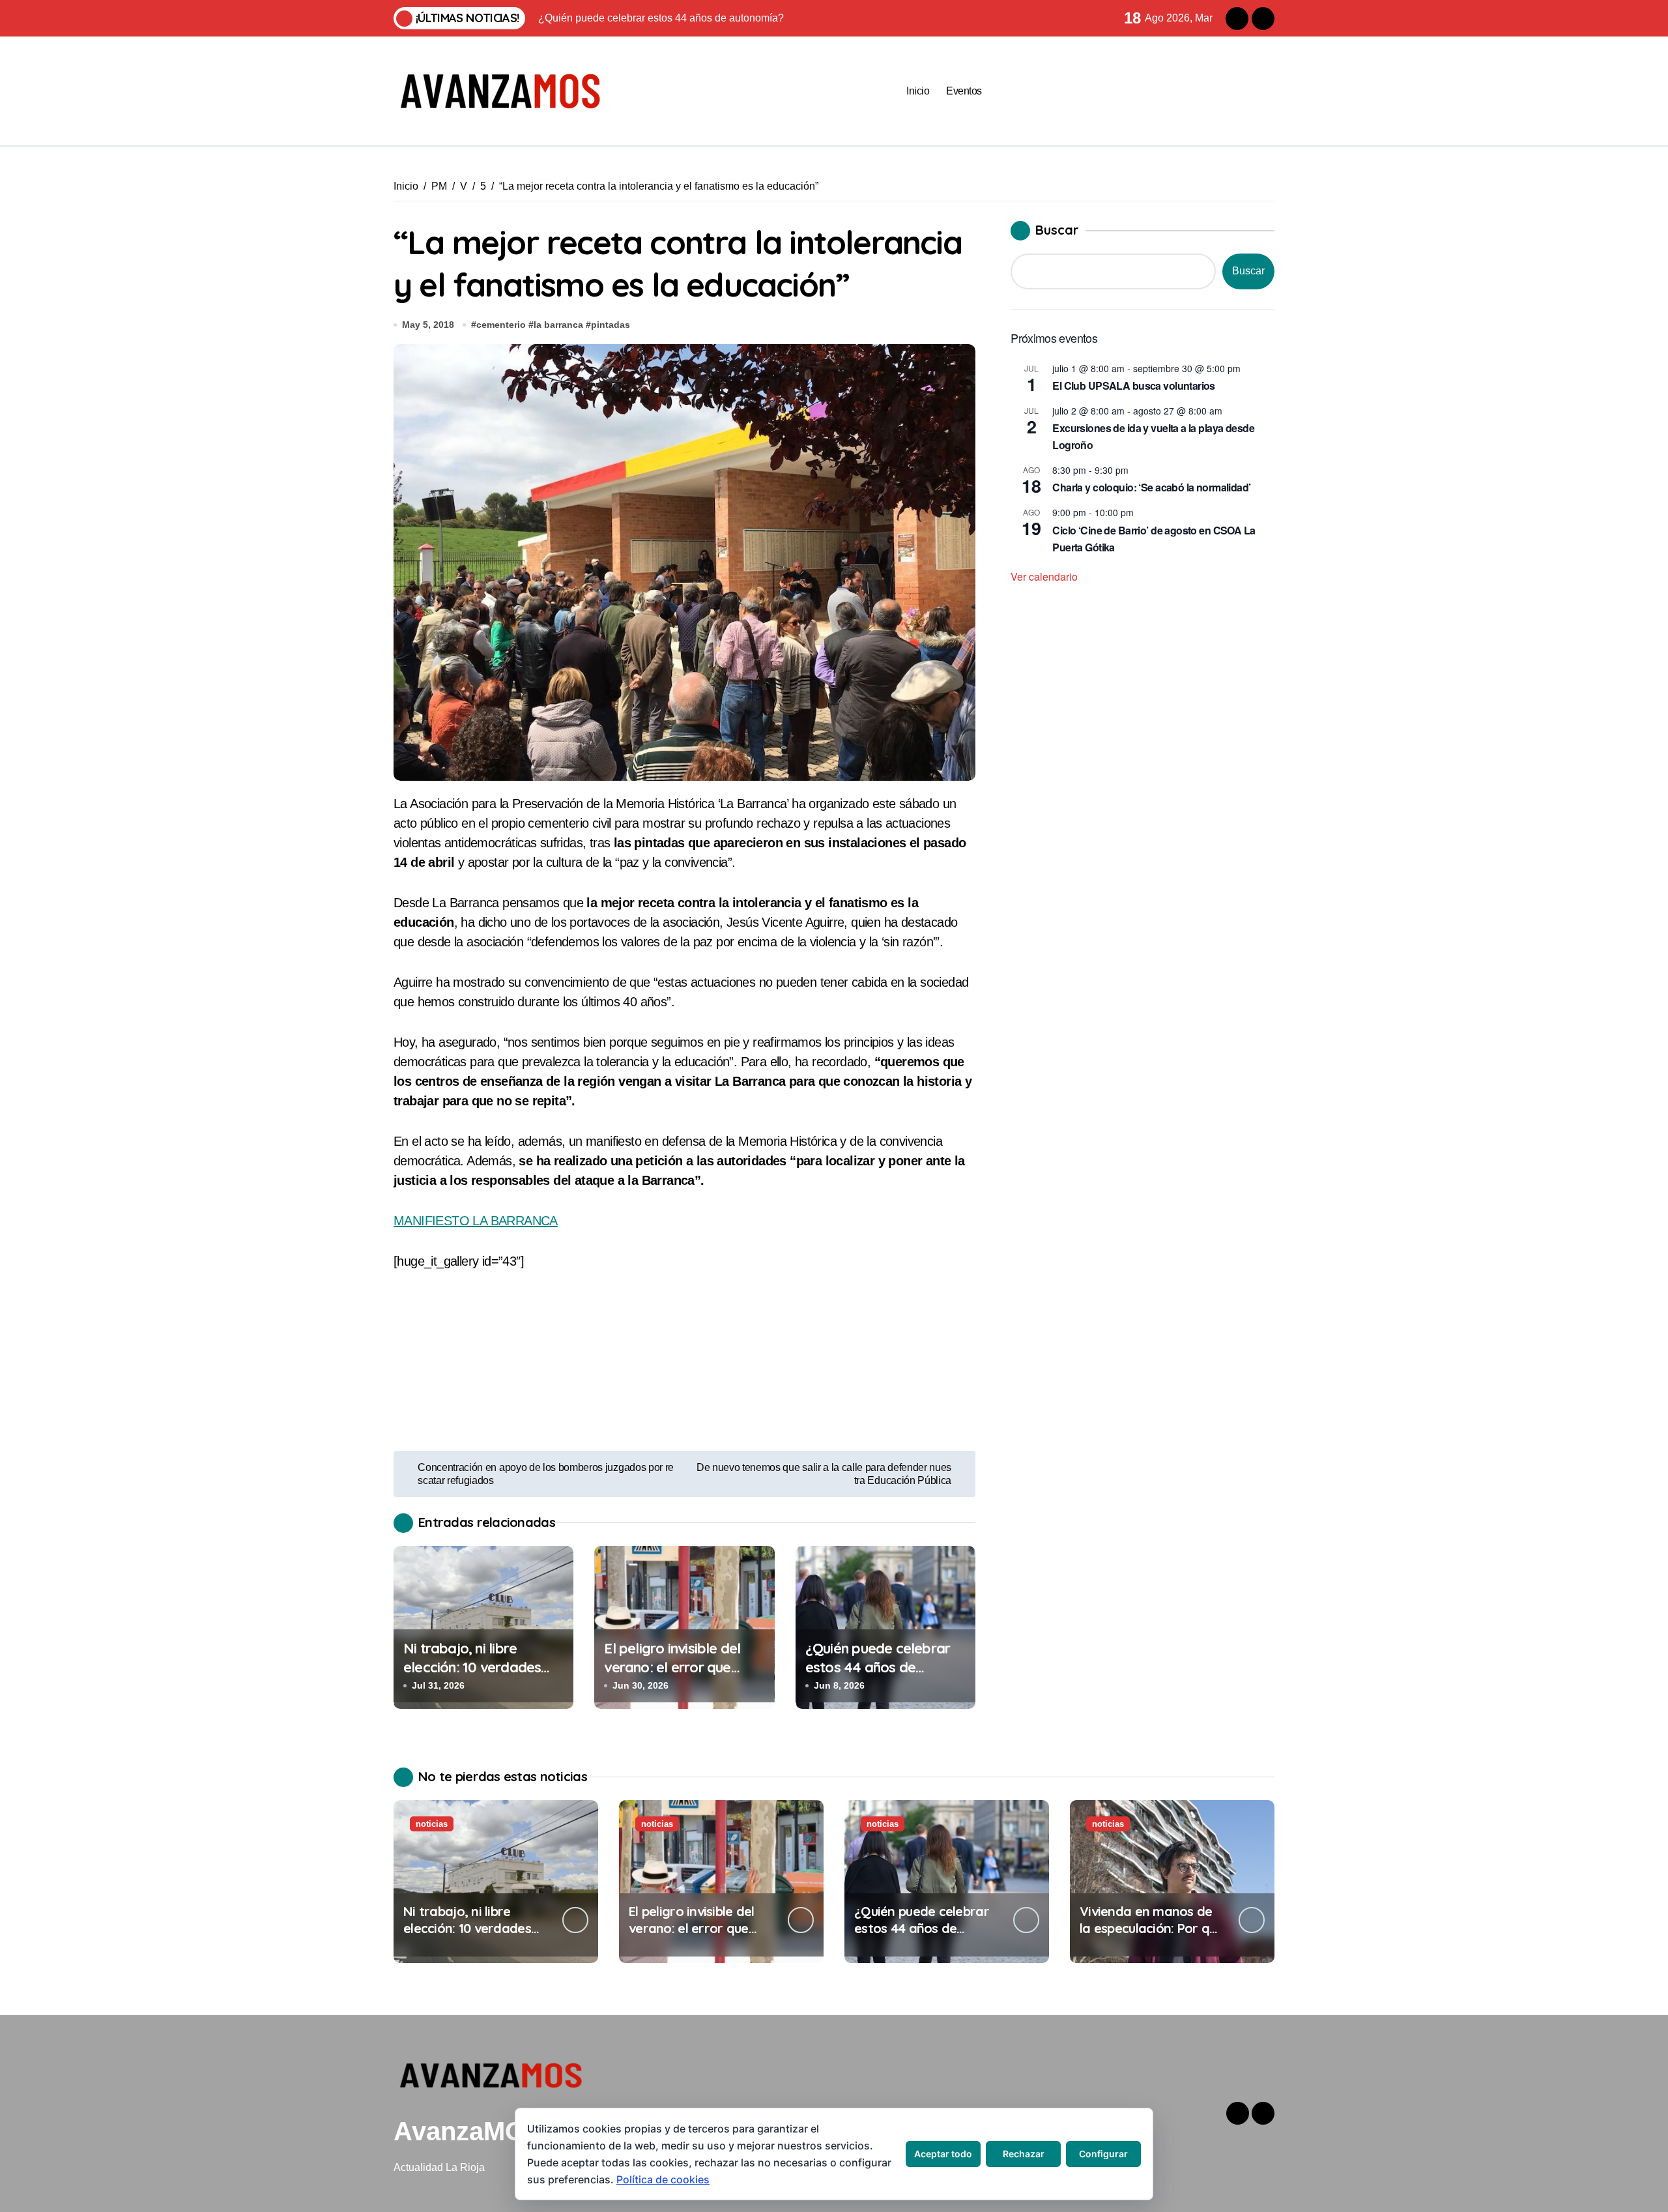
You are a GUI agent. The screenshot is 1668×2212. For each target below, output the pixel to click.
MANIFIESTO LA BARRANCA (476, 1221)
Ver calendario (1044, 576)
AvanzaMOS (468, 2131)
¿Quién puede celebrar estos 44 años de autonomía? (878, 1667)
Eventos (964, 91)
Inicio (918, 91)
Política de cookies (663, 2179)
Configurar (1103, 2154)
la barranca (558, 325)
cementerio (501, 325)
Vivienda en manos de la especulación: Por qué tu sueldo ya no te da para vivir (1152, 1937)
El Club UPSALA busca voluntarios (1134, 386)
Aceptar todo (943, 2154)
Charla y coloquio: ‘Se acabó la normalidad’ (1151, 487)
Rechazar (1024, 2154)
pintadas (611, 325)
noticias (432, 1824)
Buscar (1057, 230)
